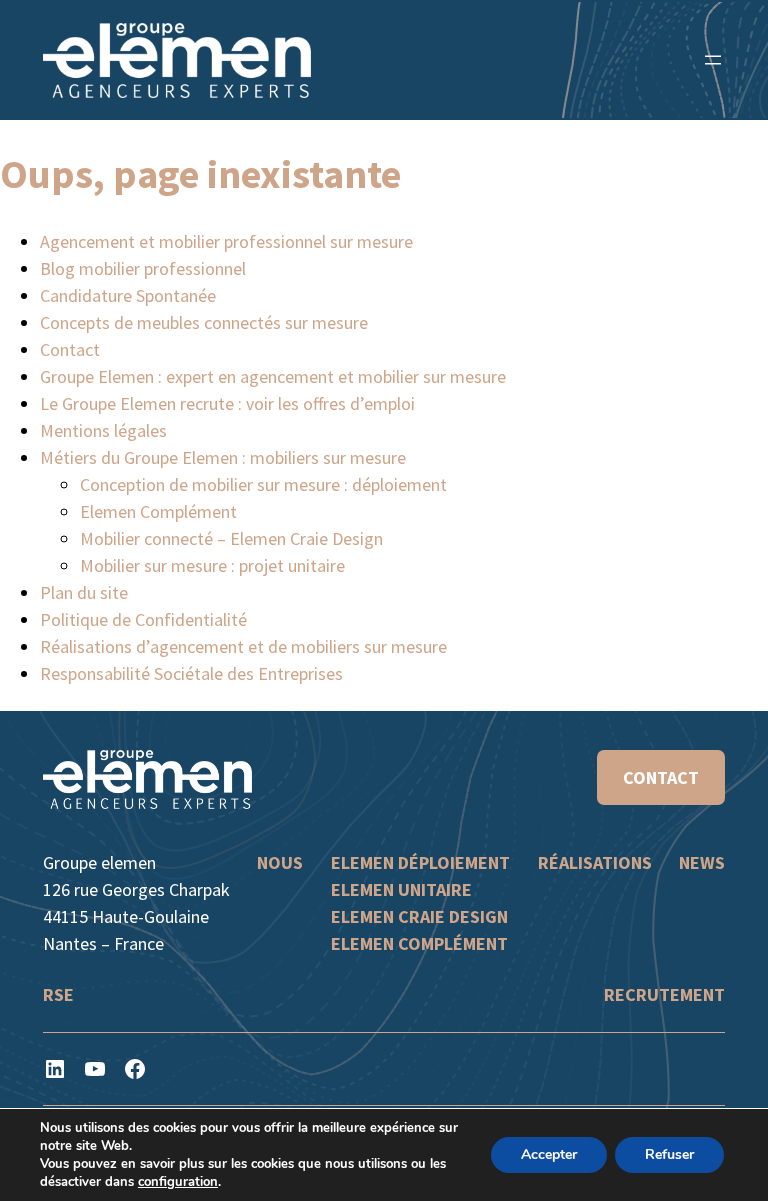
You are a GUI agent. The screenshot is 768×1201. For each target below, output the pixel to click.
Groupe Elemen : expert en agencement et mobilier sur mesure (273, 376)
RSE (58, 994)
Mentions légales (103, 430)
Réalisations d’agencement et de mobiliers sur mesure (243, 646)
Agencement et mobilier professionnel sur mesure (226, 241)
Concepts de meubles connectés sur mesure (204, 322)
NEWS (702, 862)
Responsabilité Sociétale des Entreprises (191, 673)
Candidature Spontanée (128, 295)
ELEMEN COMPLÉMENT (419, 943)
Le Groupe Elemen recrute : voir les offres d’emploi (227, 403)
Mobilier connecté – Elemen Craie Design (231, 538)
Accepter (549, 1154)
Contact (70, 349)
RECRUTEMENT (664, 994)
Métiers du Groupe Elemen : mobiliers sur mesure (223, 457)
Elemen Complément (158, 511)
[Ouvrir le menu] (713, 60)
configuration (178, 1182)
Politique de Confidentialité (143, 619)
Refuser (669, 1154)
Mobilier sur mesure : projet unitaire (212, 565)
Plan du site (84, 592)
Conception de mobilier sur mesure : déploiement (263, 484)
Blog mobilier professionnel (143, 268)
